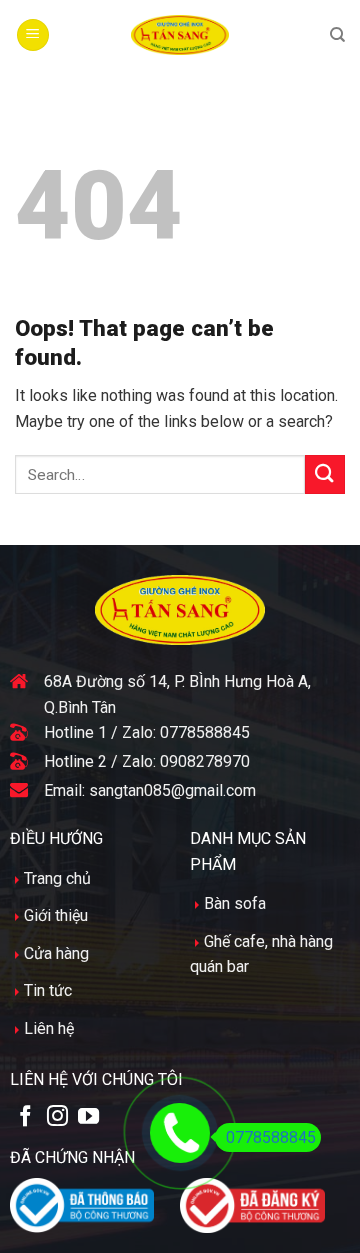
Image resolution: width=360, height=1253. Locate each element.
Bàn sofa (235, 903)
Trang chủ (57, 878)
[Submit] (325, 474)
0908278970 (205, 761)
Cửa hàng (56, 953)
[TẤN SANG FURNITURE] (180, 35)
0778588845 (205, 732)
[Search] (337, 35)
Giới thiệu (56, 915)
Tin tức (48, 990)
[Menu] (33, 35)
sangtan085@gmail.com (172, 790)
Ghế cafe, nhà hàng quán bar (261, 954)
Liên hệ (49, 1028)
